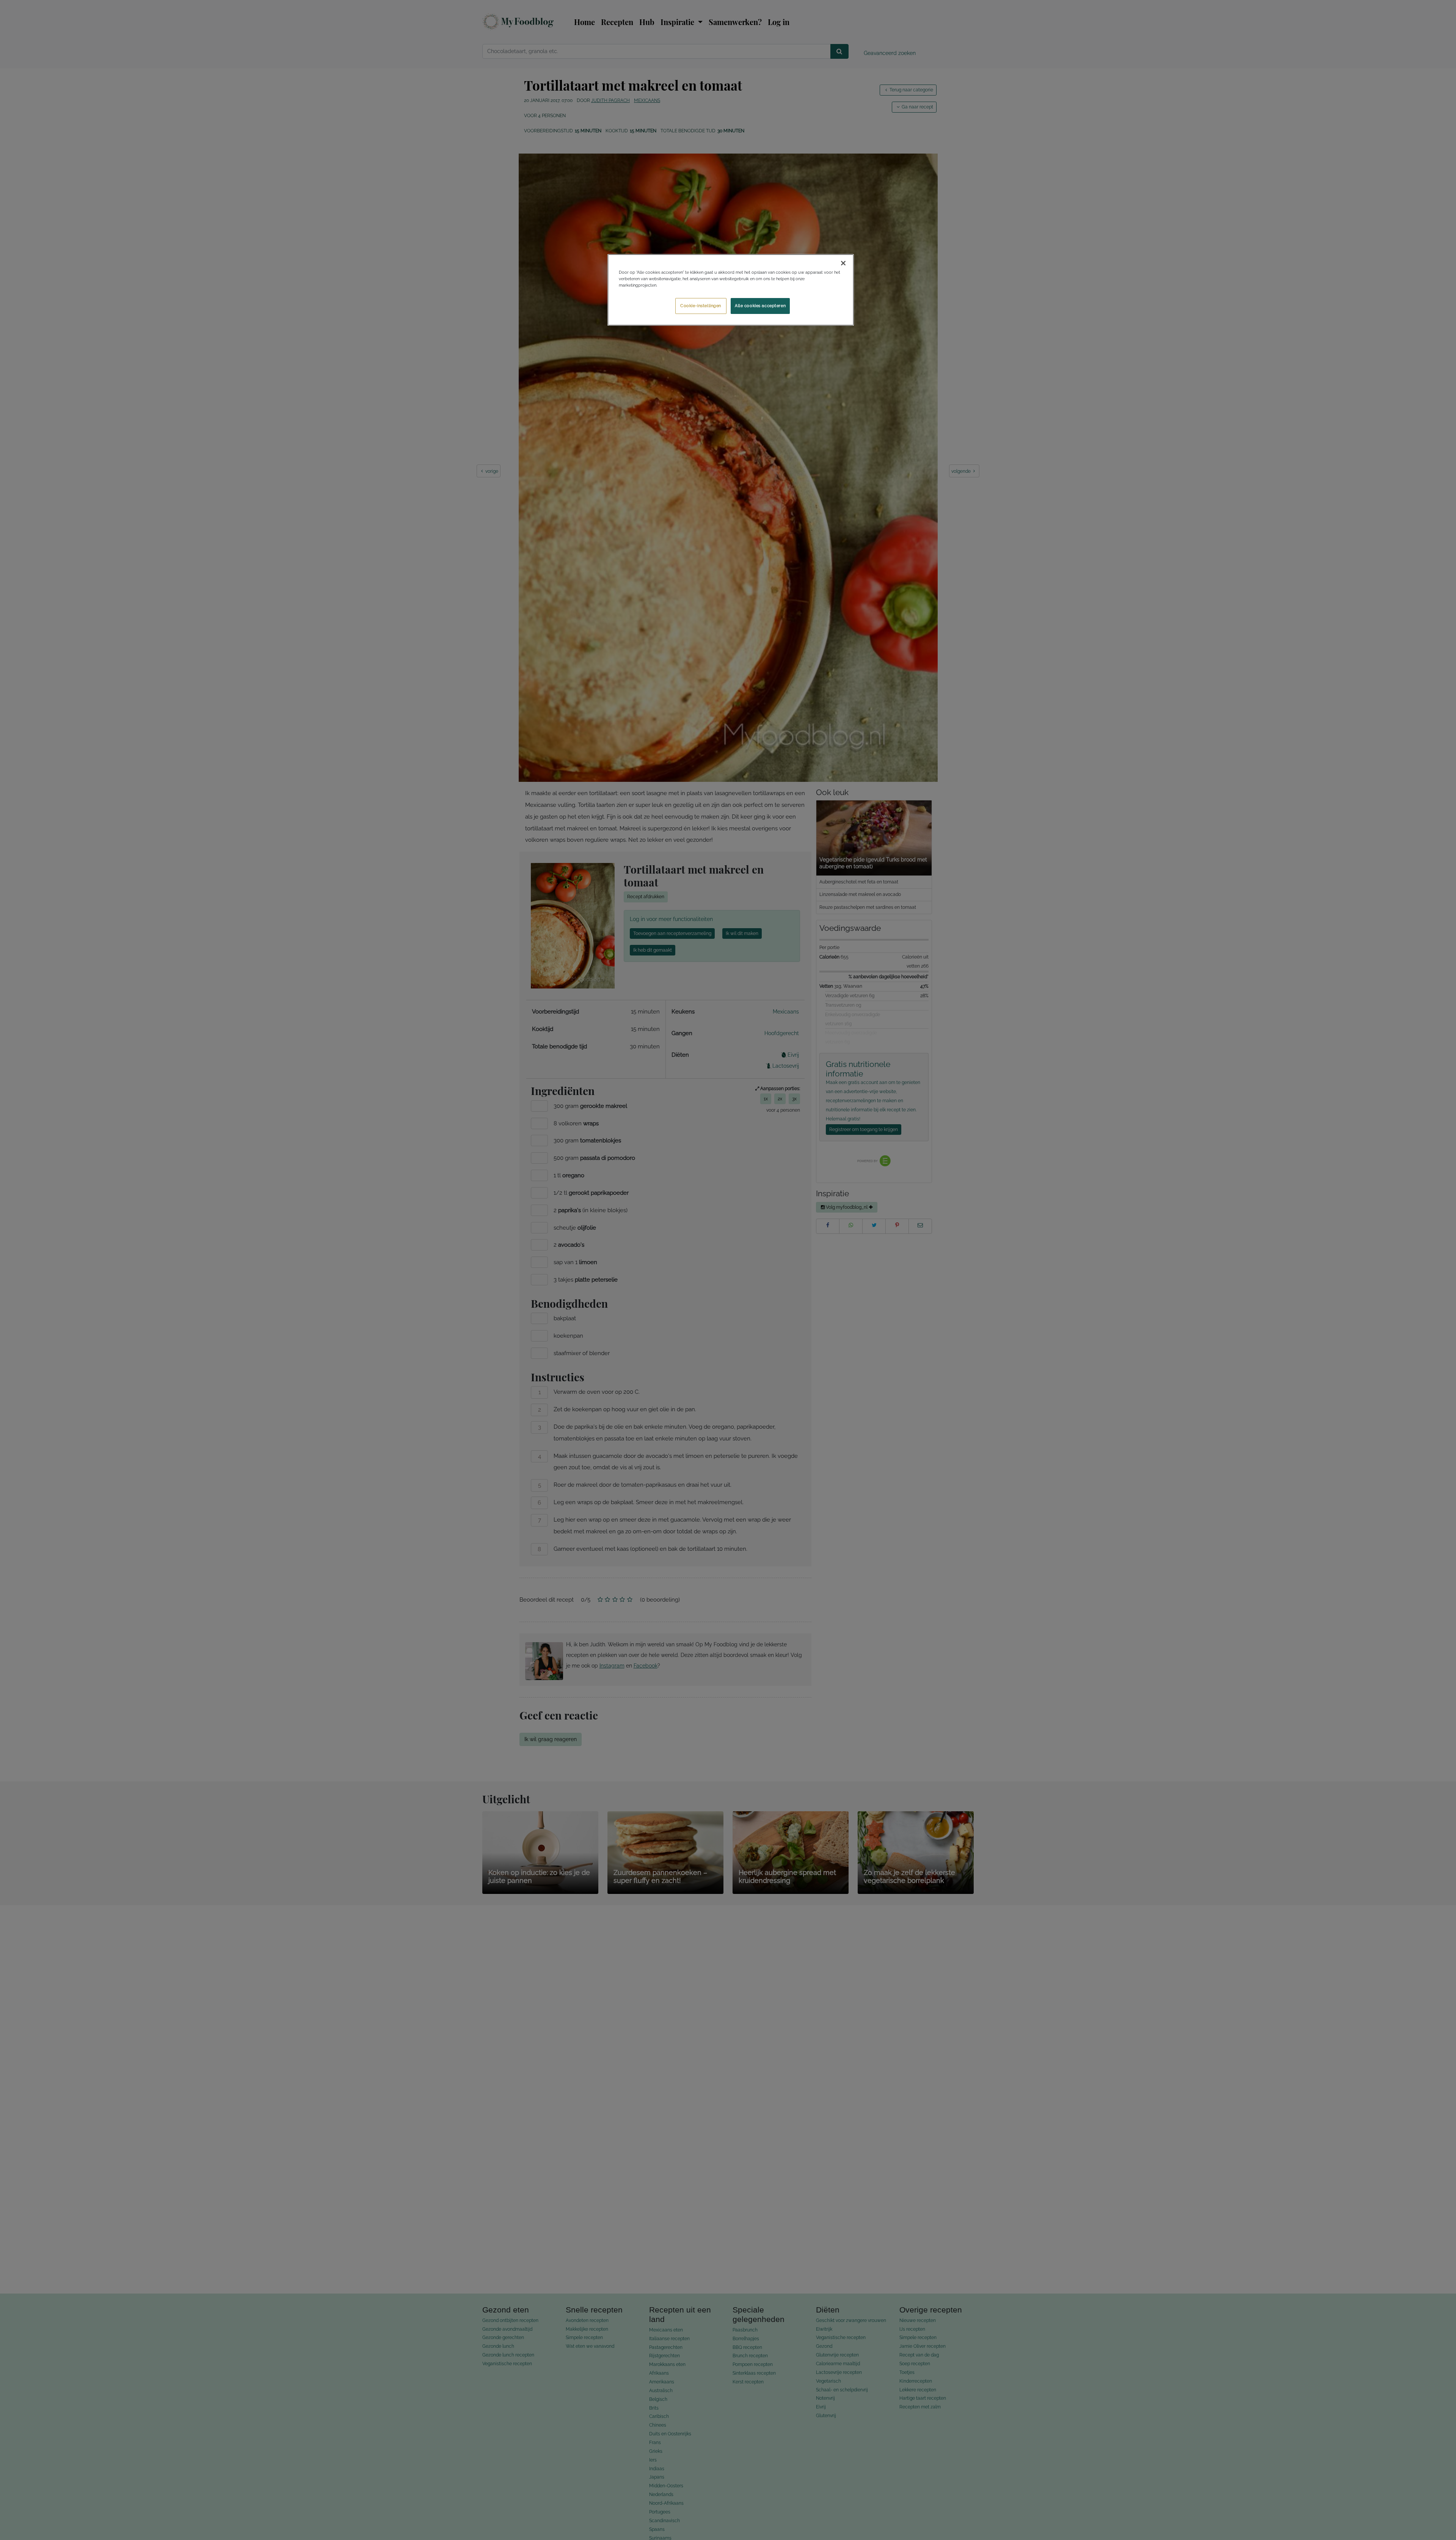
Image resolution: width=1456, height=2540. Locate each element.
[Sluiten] (843, 263)
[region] (731, 290)
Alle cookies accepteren (760, 306)
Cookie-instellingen (701, 306)
